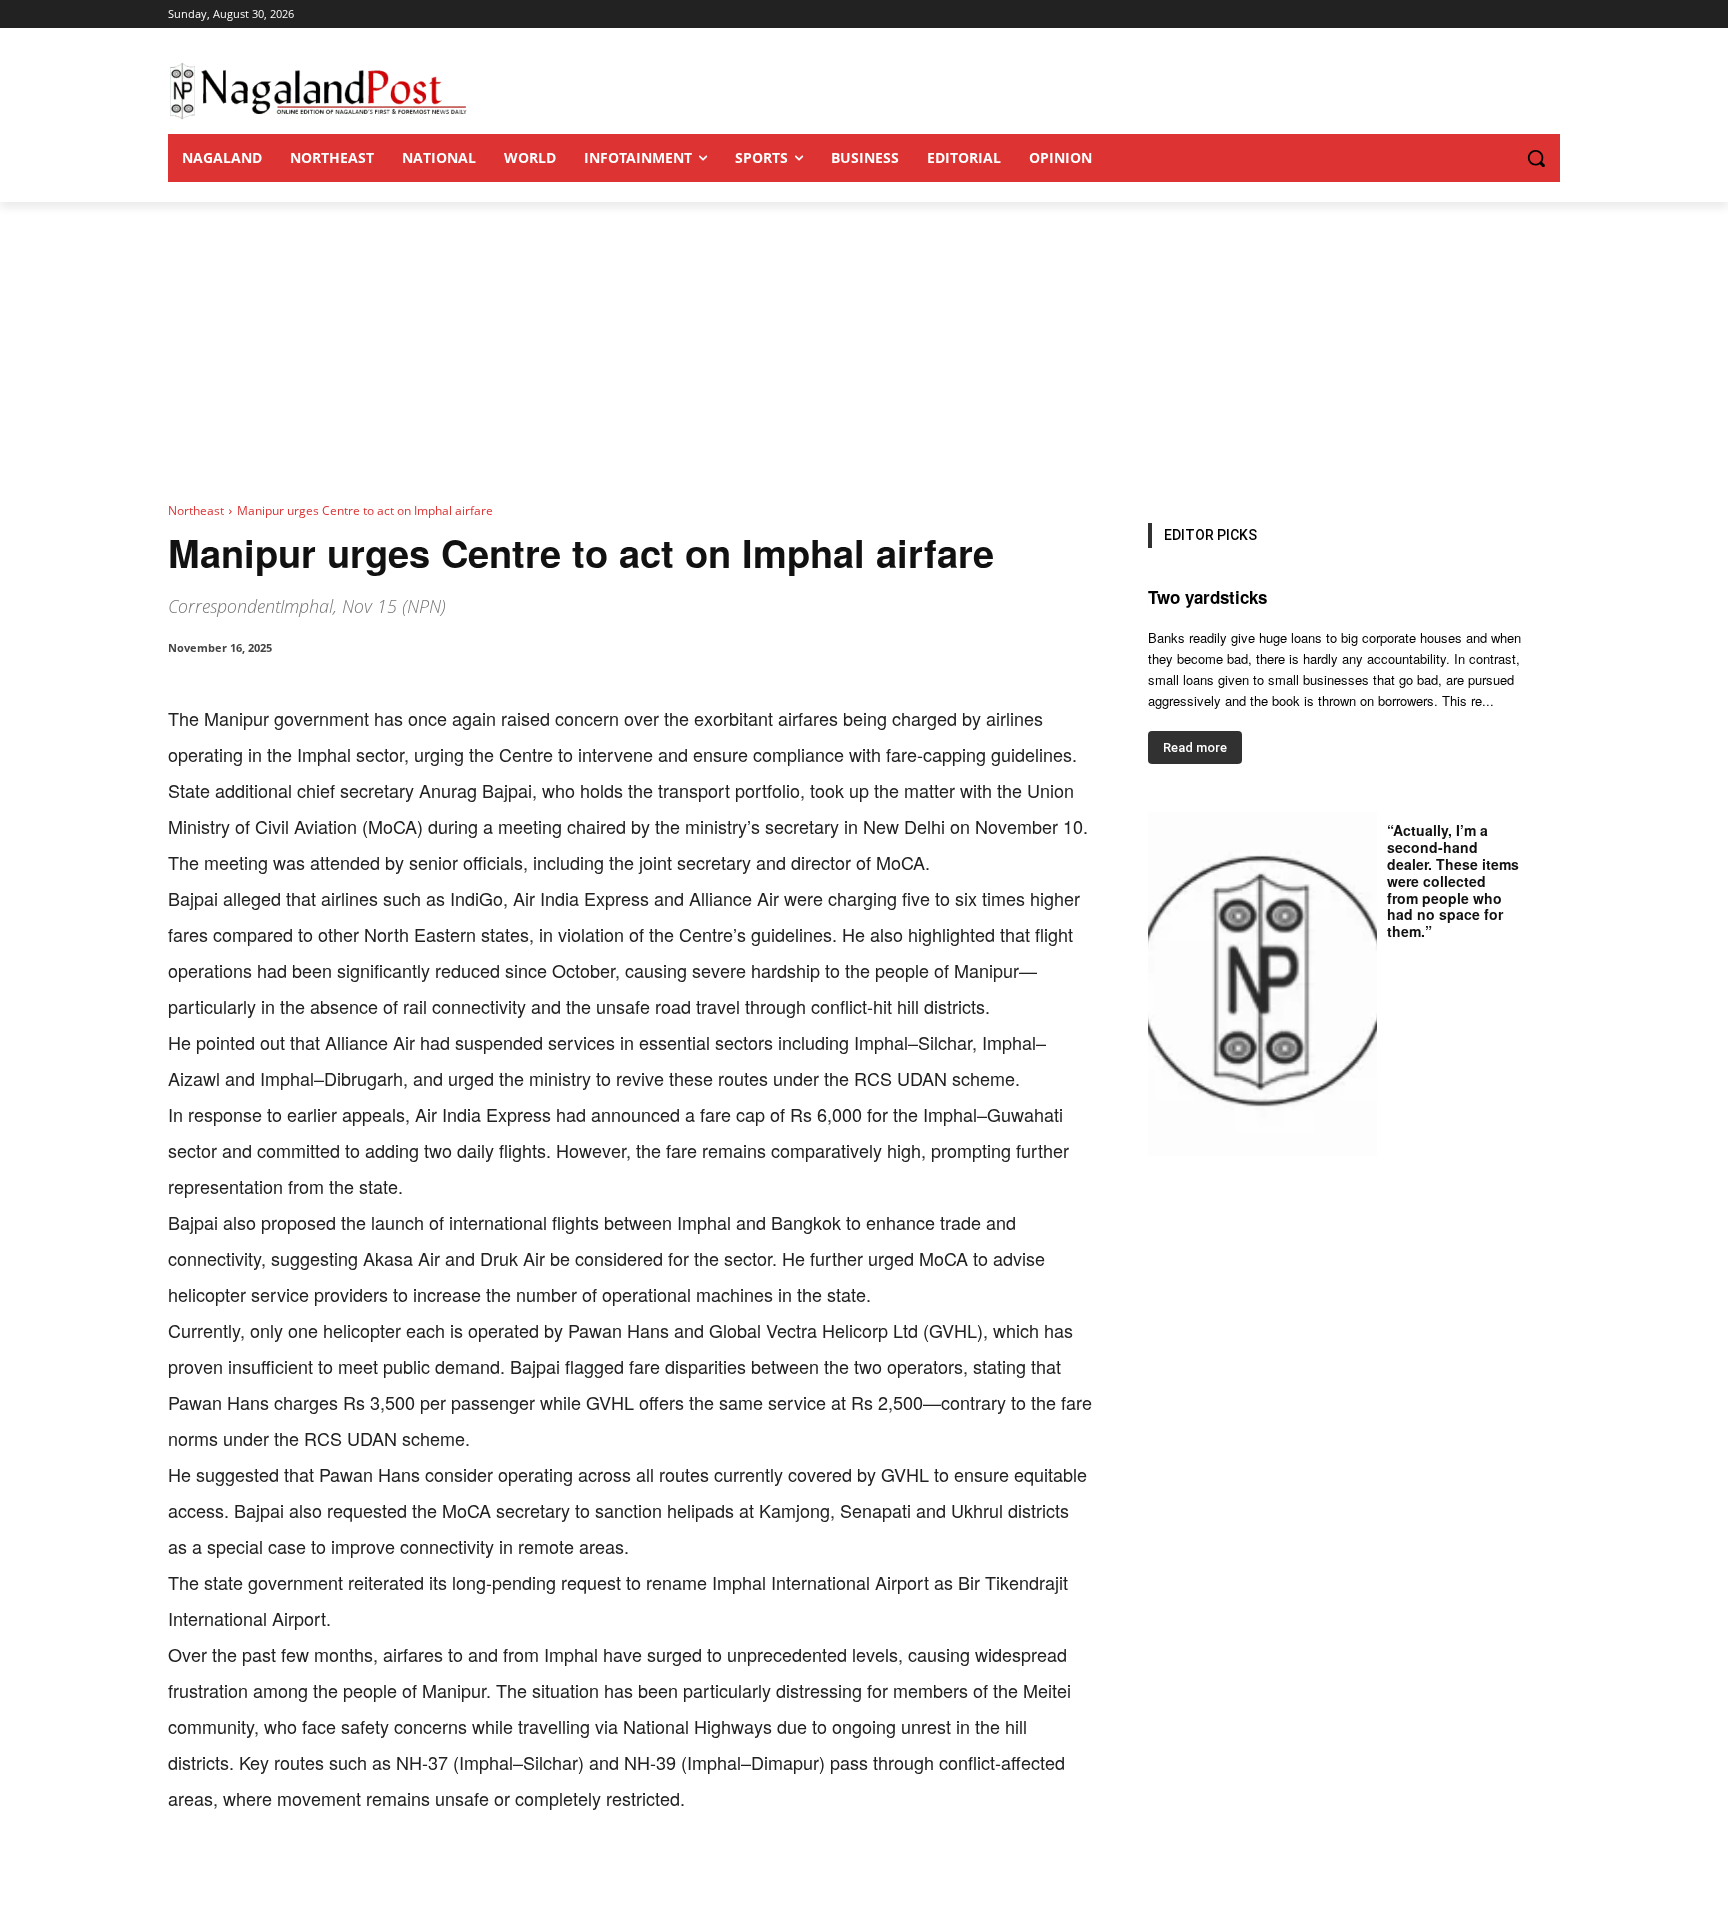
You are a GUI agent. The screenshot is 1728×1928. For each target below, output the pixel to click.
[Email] (490, 1878)
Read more (1195, 747)
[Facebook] (306, 1878)
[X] (352, 1878)
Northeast (196, 510)
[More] (583, 1878)
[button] (1496, 158)
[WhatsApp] (398, 1878)
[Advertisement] (864, 352)
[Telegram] (536, 1878)
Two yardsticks (1207, 597)
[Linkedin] (444, 1878)
